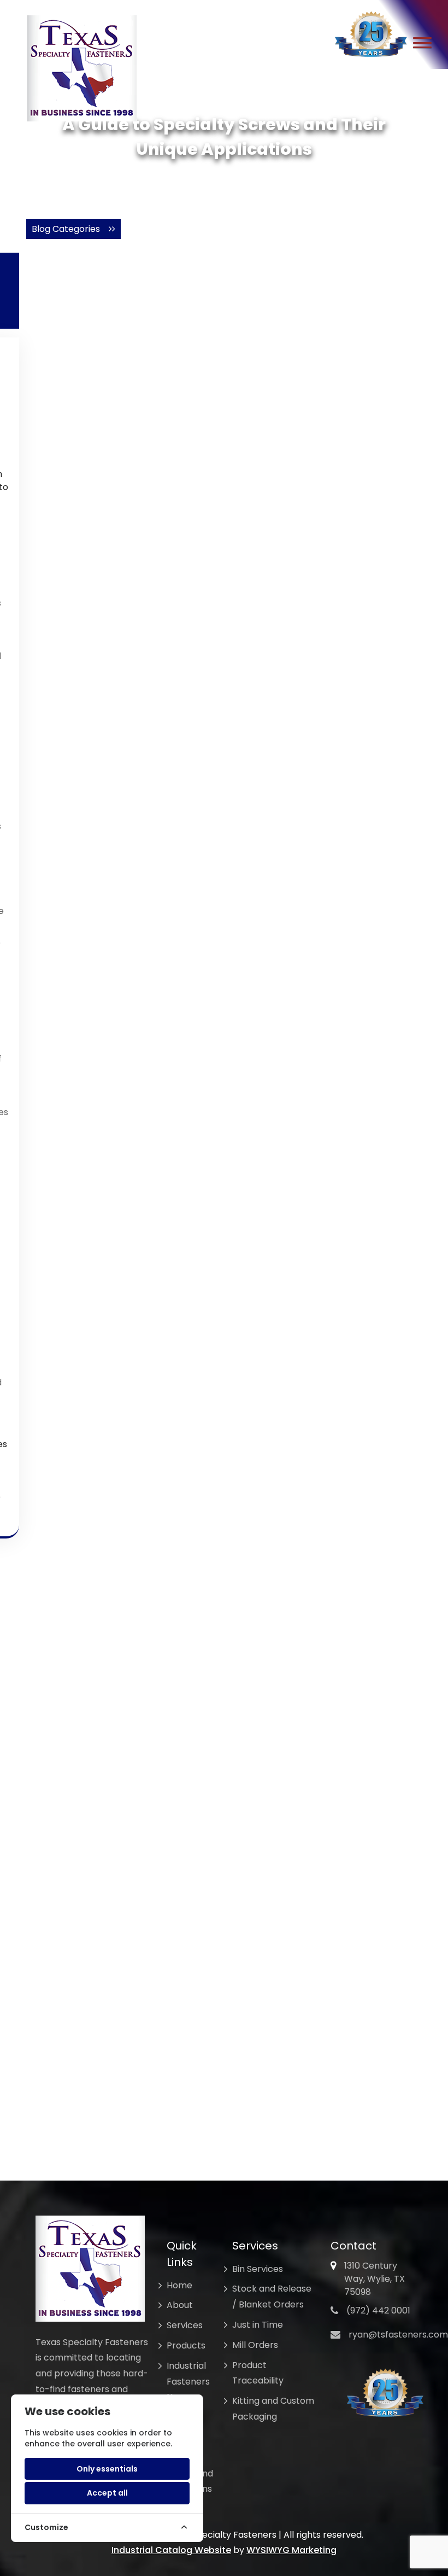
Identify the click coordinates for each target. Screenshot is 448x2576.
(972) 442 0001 (378, 2310)
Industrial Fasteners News (188, 2382)
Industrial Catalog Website (171, 2550)
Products (186, 2345)
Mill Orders (255, 2345)
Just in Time (258, 2325)
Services (185, 2325)
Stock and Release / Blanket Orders (272, 2297)
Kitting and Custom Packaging (273, 2409)
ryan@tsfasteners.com (398, 2335)
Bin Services (258, 2269)
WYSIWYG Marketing (291, 2550)
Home (179, 2285)
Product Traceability (258, 2373)
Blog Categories (70, 229)
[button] (422, 44)
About (180, 2305)
